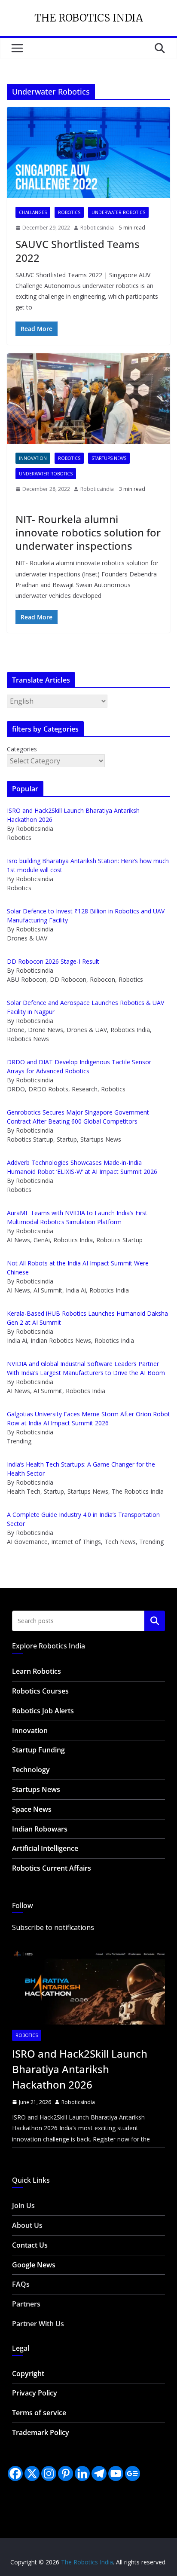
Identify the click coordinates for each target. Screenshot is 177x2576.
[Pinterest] (66, 2473)
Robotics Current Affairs (52, 1868)
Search (155, 1621)
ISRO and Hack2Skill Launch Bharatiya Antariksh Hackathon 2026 (80, 2069)
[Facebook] (15, 2473)
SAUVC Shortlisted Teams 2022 (78, 251)
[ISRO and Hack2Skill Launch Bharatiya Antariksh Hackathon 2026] (88, 1984)
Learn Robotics (37, 1671)
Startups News (109, 458)
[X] (32, 2473)
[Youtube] (116, 2473)
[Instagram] (49, 2473)
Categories (22, 749)
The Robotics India (89, 18)
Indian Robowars (40, 1829)
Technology (31, 1770)
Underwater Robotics (118, 212)
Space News (32, 1809)
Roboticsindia (97, 228)
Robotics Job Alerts (43, 1711)
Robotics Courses (40, 1691)
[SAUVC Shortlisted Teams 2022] (88, 152)
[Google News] (133, 2473)
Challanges (33, 212)
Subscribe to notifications (53, 1927)
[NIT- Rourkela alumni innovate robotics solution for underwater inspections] (88, 399)
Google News (34, 2265)
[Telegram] (99, 2473)
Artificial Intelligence (45, 1848)
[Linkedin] (82, 2473)
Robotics (69, 212)
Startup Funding (38, 1750)
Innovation (33, 458)
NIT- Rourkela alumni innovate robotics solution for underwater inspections (88, 532)
